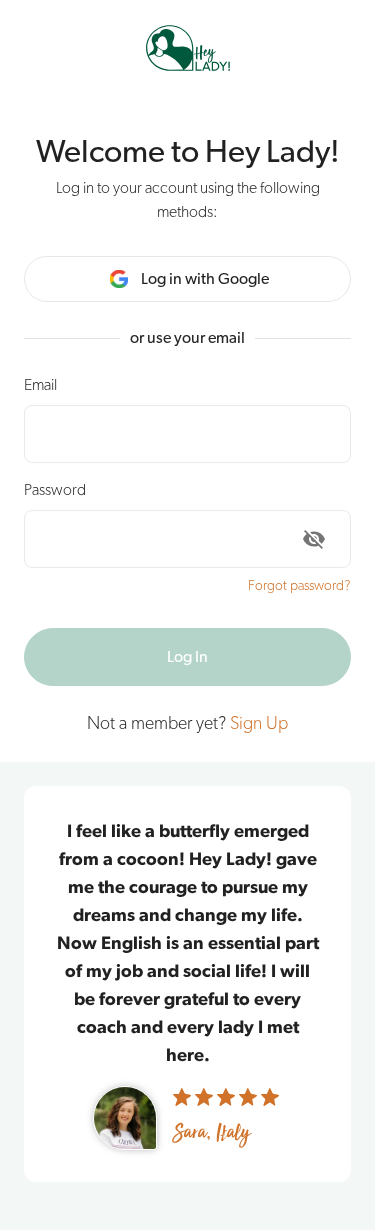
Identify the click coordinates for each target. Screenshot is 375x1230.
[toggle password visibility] (314, 539)
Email (40, 385)
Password (55, 490)
